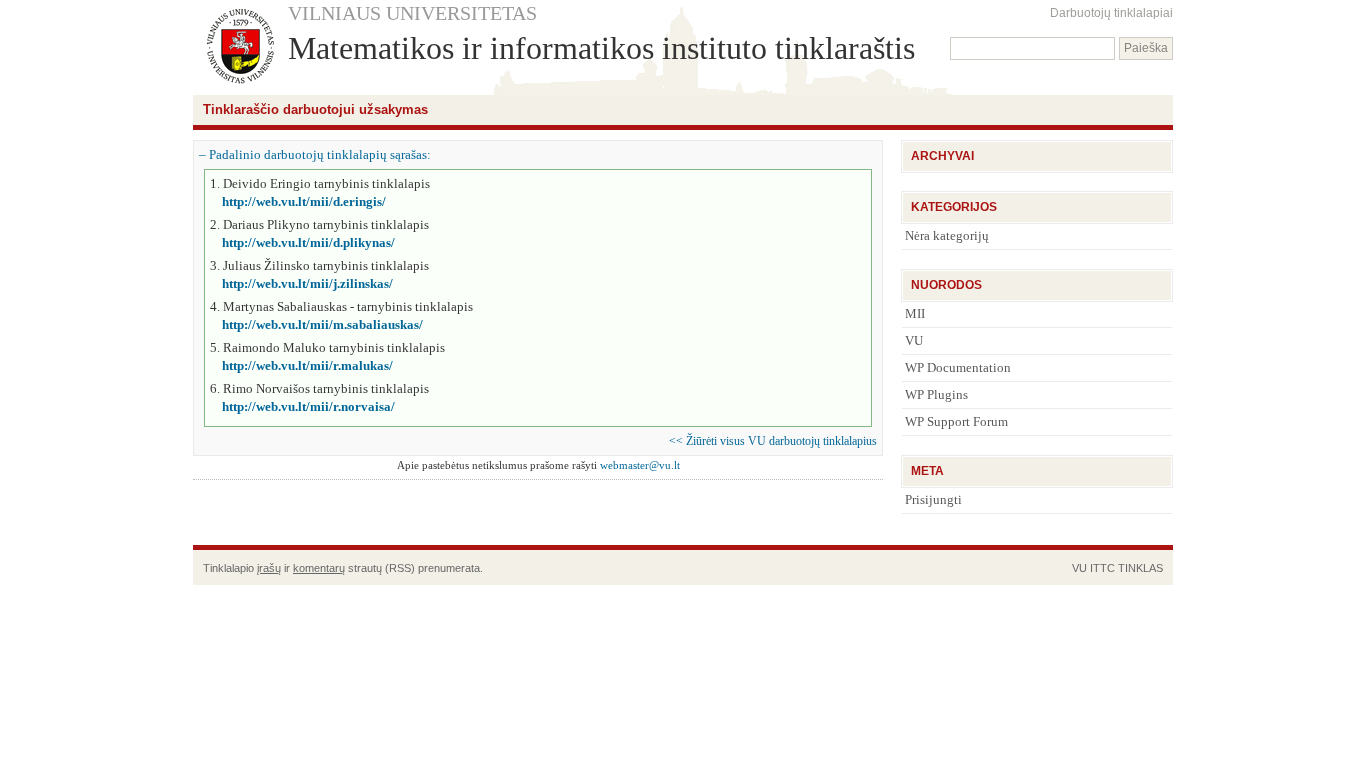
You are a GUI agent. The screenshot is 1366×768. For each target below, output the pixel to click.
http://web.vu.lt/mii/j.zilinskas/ (307, 283)
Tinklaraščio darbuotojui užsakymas (315, 109)
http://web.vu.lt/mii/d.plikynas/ (308, 242)
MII (915, 313)
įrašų (269, 568)
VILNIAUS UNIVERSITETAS (412, 13)
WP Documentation (958, 367)
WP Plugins (936, 394)
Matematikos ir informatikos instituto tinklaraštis (601, 48)
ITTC (1102, 568)
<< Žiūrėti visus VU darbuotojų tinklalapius (773, 441)
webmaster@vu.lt (640, 465)
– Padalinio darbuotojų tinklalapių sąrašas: (315, 154)
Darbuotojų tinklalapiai (1111, 13)
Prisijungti (933, 499)
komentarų (319, 568)
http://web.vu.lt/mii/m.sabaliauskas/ (322, 324)
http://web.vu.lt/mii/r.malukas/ (307, 365)
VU (914, 340)
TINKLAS (1140, 568)
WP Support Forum (956, 421)
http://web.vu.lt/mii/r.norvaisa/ (308, 406)
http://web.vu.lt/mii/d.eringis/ (304, 201)
